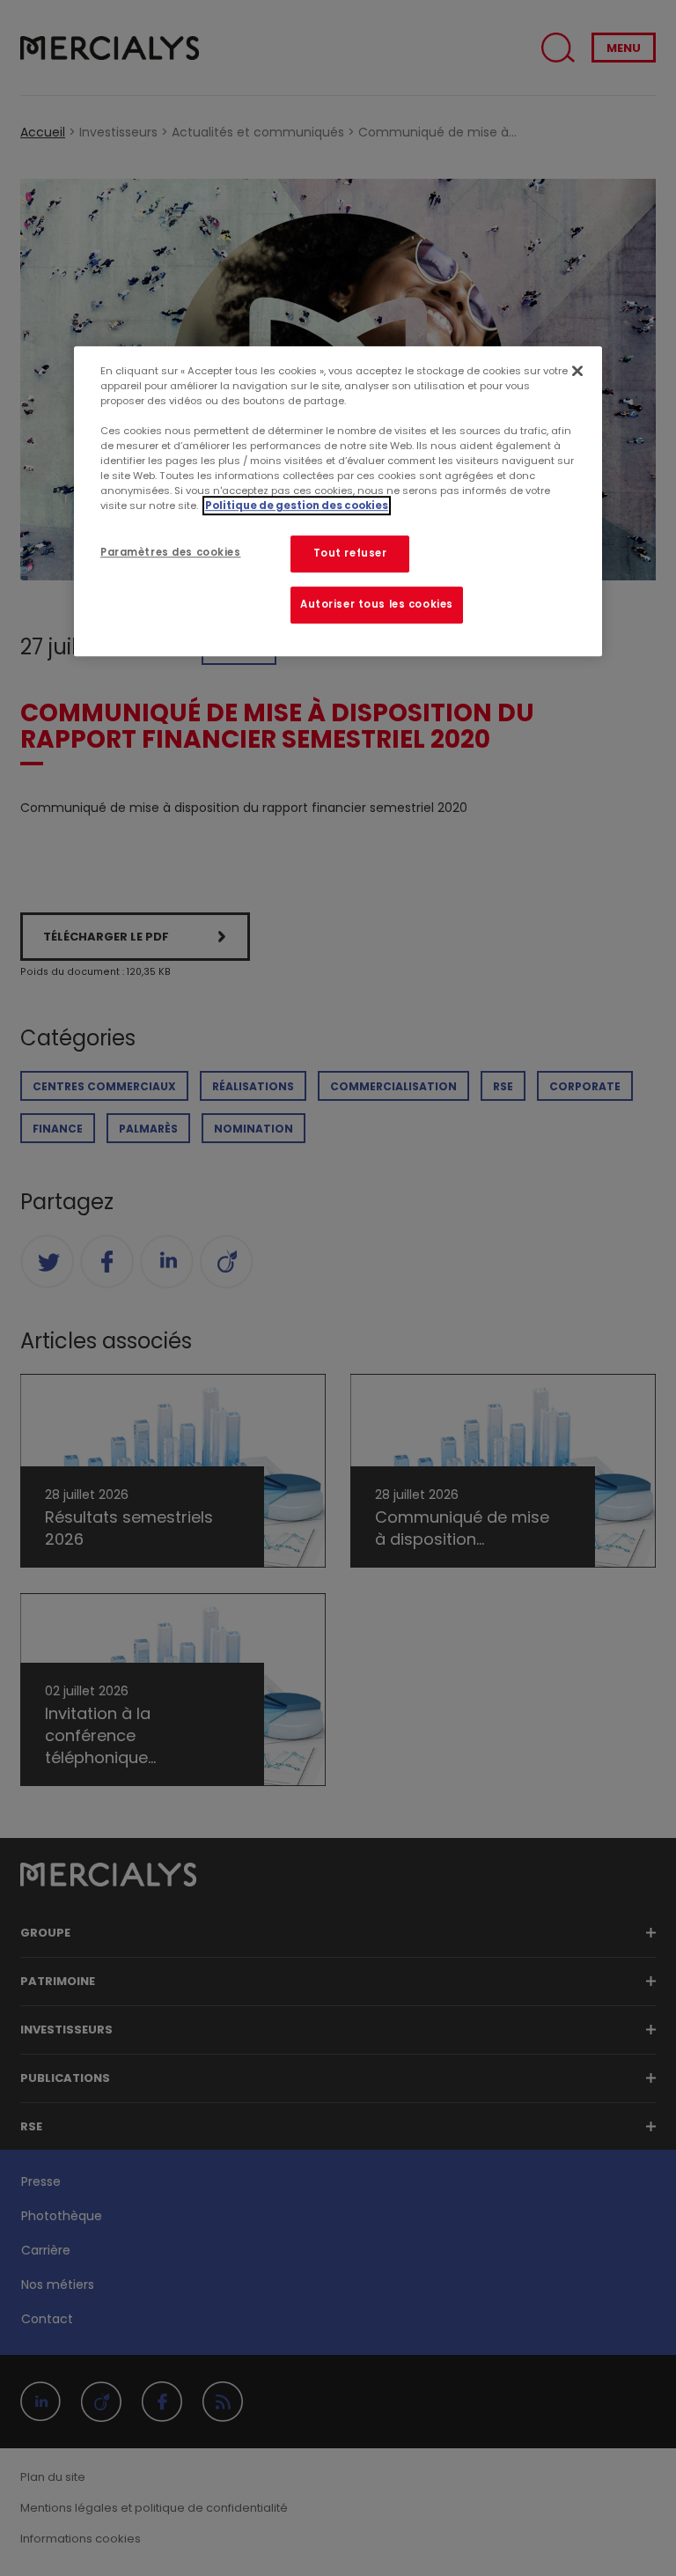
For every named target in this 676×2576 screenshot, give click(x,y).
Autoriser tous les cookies (377, 604)
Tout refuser (350, 554)
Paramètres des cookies (171, 553)
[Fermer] (577, 371)
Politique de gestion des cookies (297, 506)
